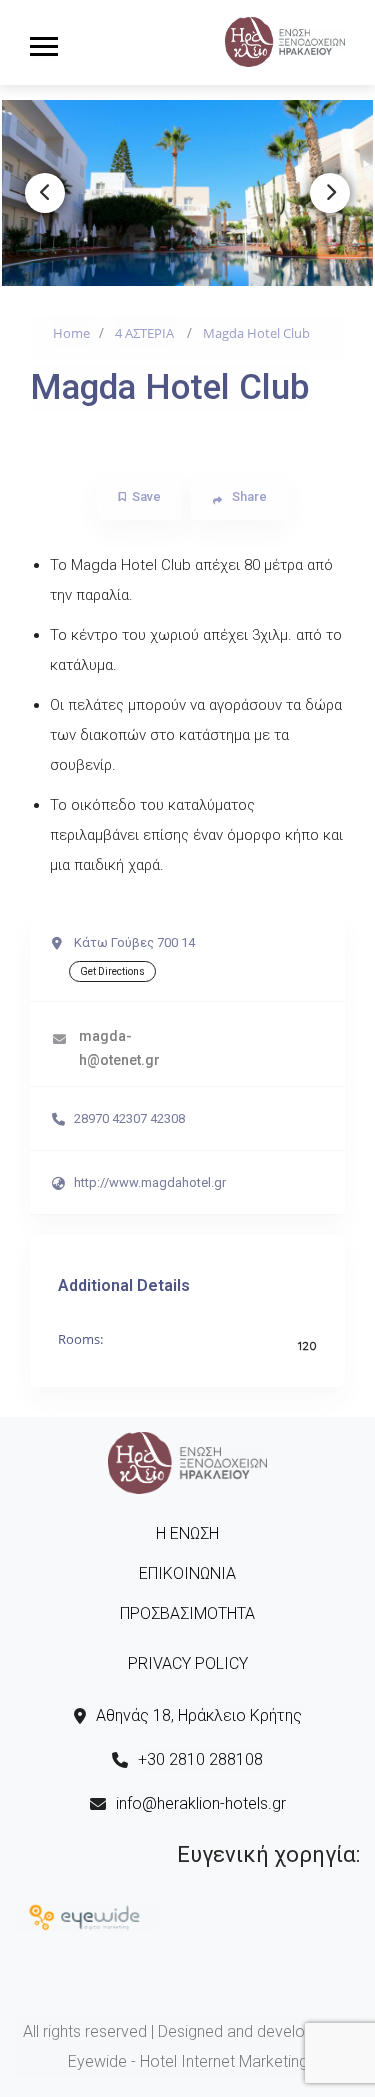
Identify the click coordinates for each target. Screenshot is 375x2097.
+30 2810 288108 (200, 1759)
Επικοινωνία (187, 1573)
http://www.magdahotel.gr (150, 1182)
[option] (187, 193)
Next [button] (330, 193)
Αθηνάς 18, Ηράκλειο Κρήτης (199, 1715)
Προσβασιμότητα (187, 1613)
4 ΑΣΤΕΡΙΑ (144, 333)
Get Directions (112, 971)
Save (146, 496)
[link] (285, 40)
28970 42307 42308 (129, 1118)
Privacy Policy (188, 1663)
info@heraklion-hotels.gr (201, 1803)
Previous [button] (45, 193)
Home (71, 333)
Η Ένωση (187, 1533)
